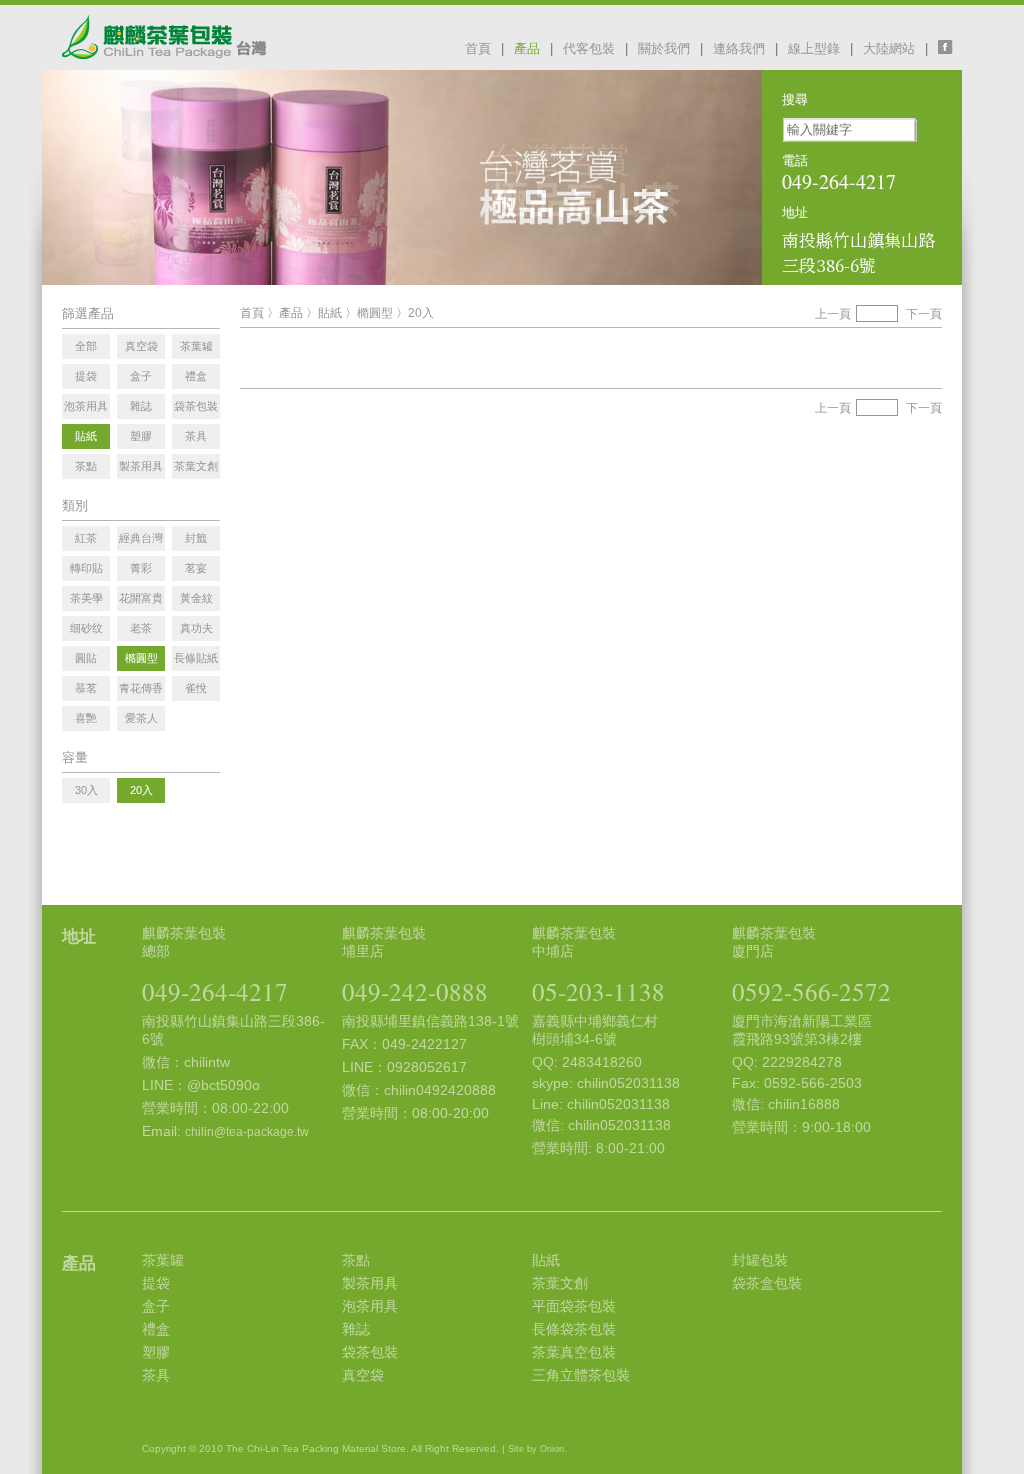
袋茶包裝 (370, 1352)
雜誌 (356, 1329)
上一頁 (833, 314)
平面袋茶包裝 (574, 1306)
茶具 (156, 1375)
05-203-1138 (598, 991)
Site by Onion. (537, 1449)
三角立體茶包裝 (581, 1375)
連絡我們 (739, 48)
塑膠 (156, 1352)
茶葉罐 (163, 1260)
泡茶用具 (370, 1306)
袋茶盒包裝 (767, 1283)
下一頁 (924, 314)
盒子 (156, 1306)
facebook (950, 47)
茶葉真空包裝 (574, 1352)
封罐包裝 (760, 1260)
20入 (421, 313)
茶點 (356, 1260)
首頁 (478, 48)
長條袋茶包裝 (574, 1329)
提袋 (156, 1283)
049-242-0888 (415, 991)
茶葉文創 (560, 1283)
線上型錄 (814, 48)
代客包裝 (589, 48)
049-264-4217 (215, 991)
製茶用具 (370, 1283)
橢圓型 (375, 313)
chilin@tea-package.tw (247, 1132)
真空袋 (363, 1375)
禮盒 (156, 1329)
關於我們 (664, 48)
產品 (527, 48)
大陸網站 (889, 48)
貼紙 (330, 313)
